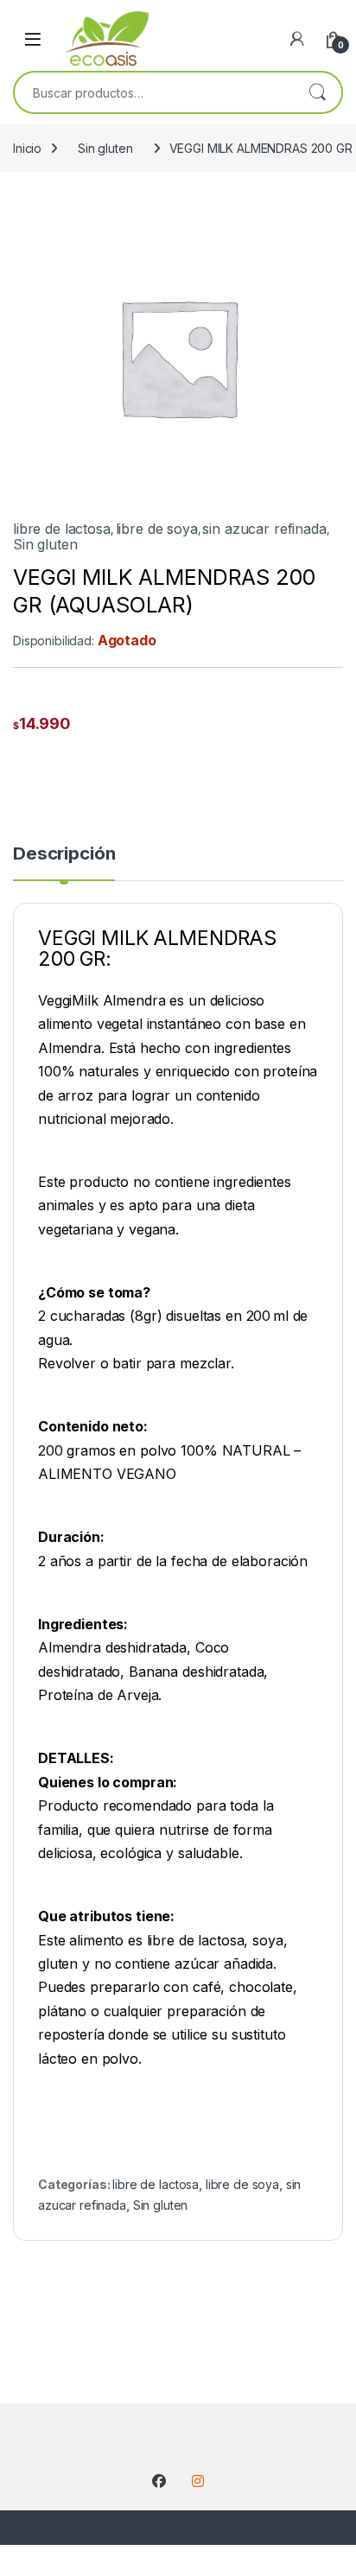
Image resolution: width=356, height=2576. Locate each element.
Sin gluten (105, 148)
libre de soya (157, 529)
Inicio (27, 148)
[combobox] (154, 92)
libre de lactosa (62, 529)
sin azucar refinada (264, 529)
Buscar (317, 92)
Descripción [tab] (64, 854)
